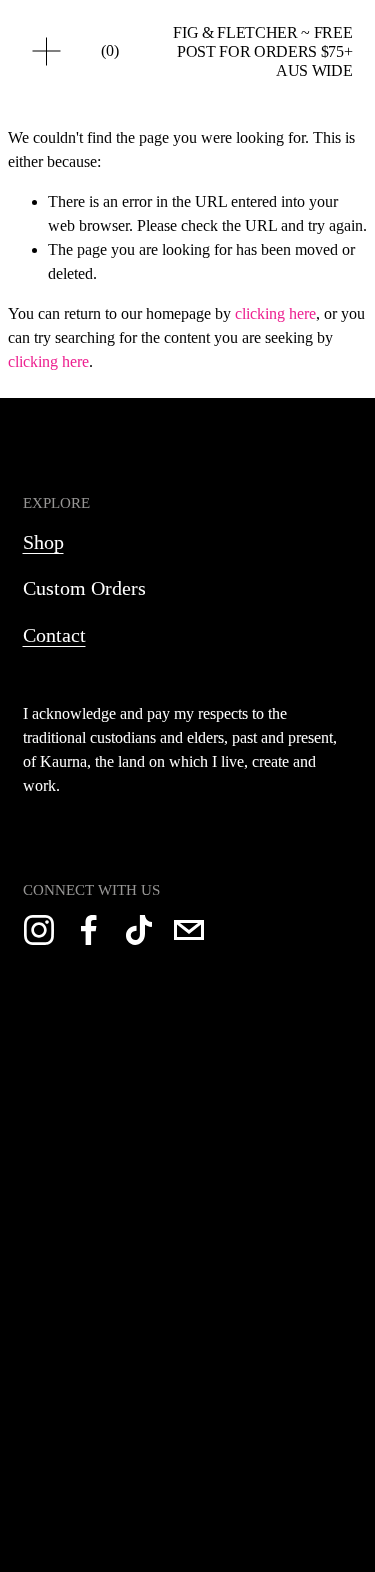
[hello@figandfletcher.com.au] (189, 930)
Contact (54, 635)
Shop (43, 542)
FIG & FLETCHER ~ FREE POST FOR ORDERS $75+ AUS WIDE (262, 51)
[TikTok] (139, 930)
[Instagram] (39, 930)
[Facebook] (89, 930)
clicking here (275, 313)
